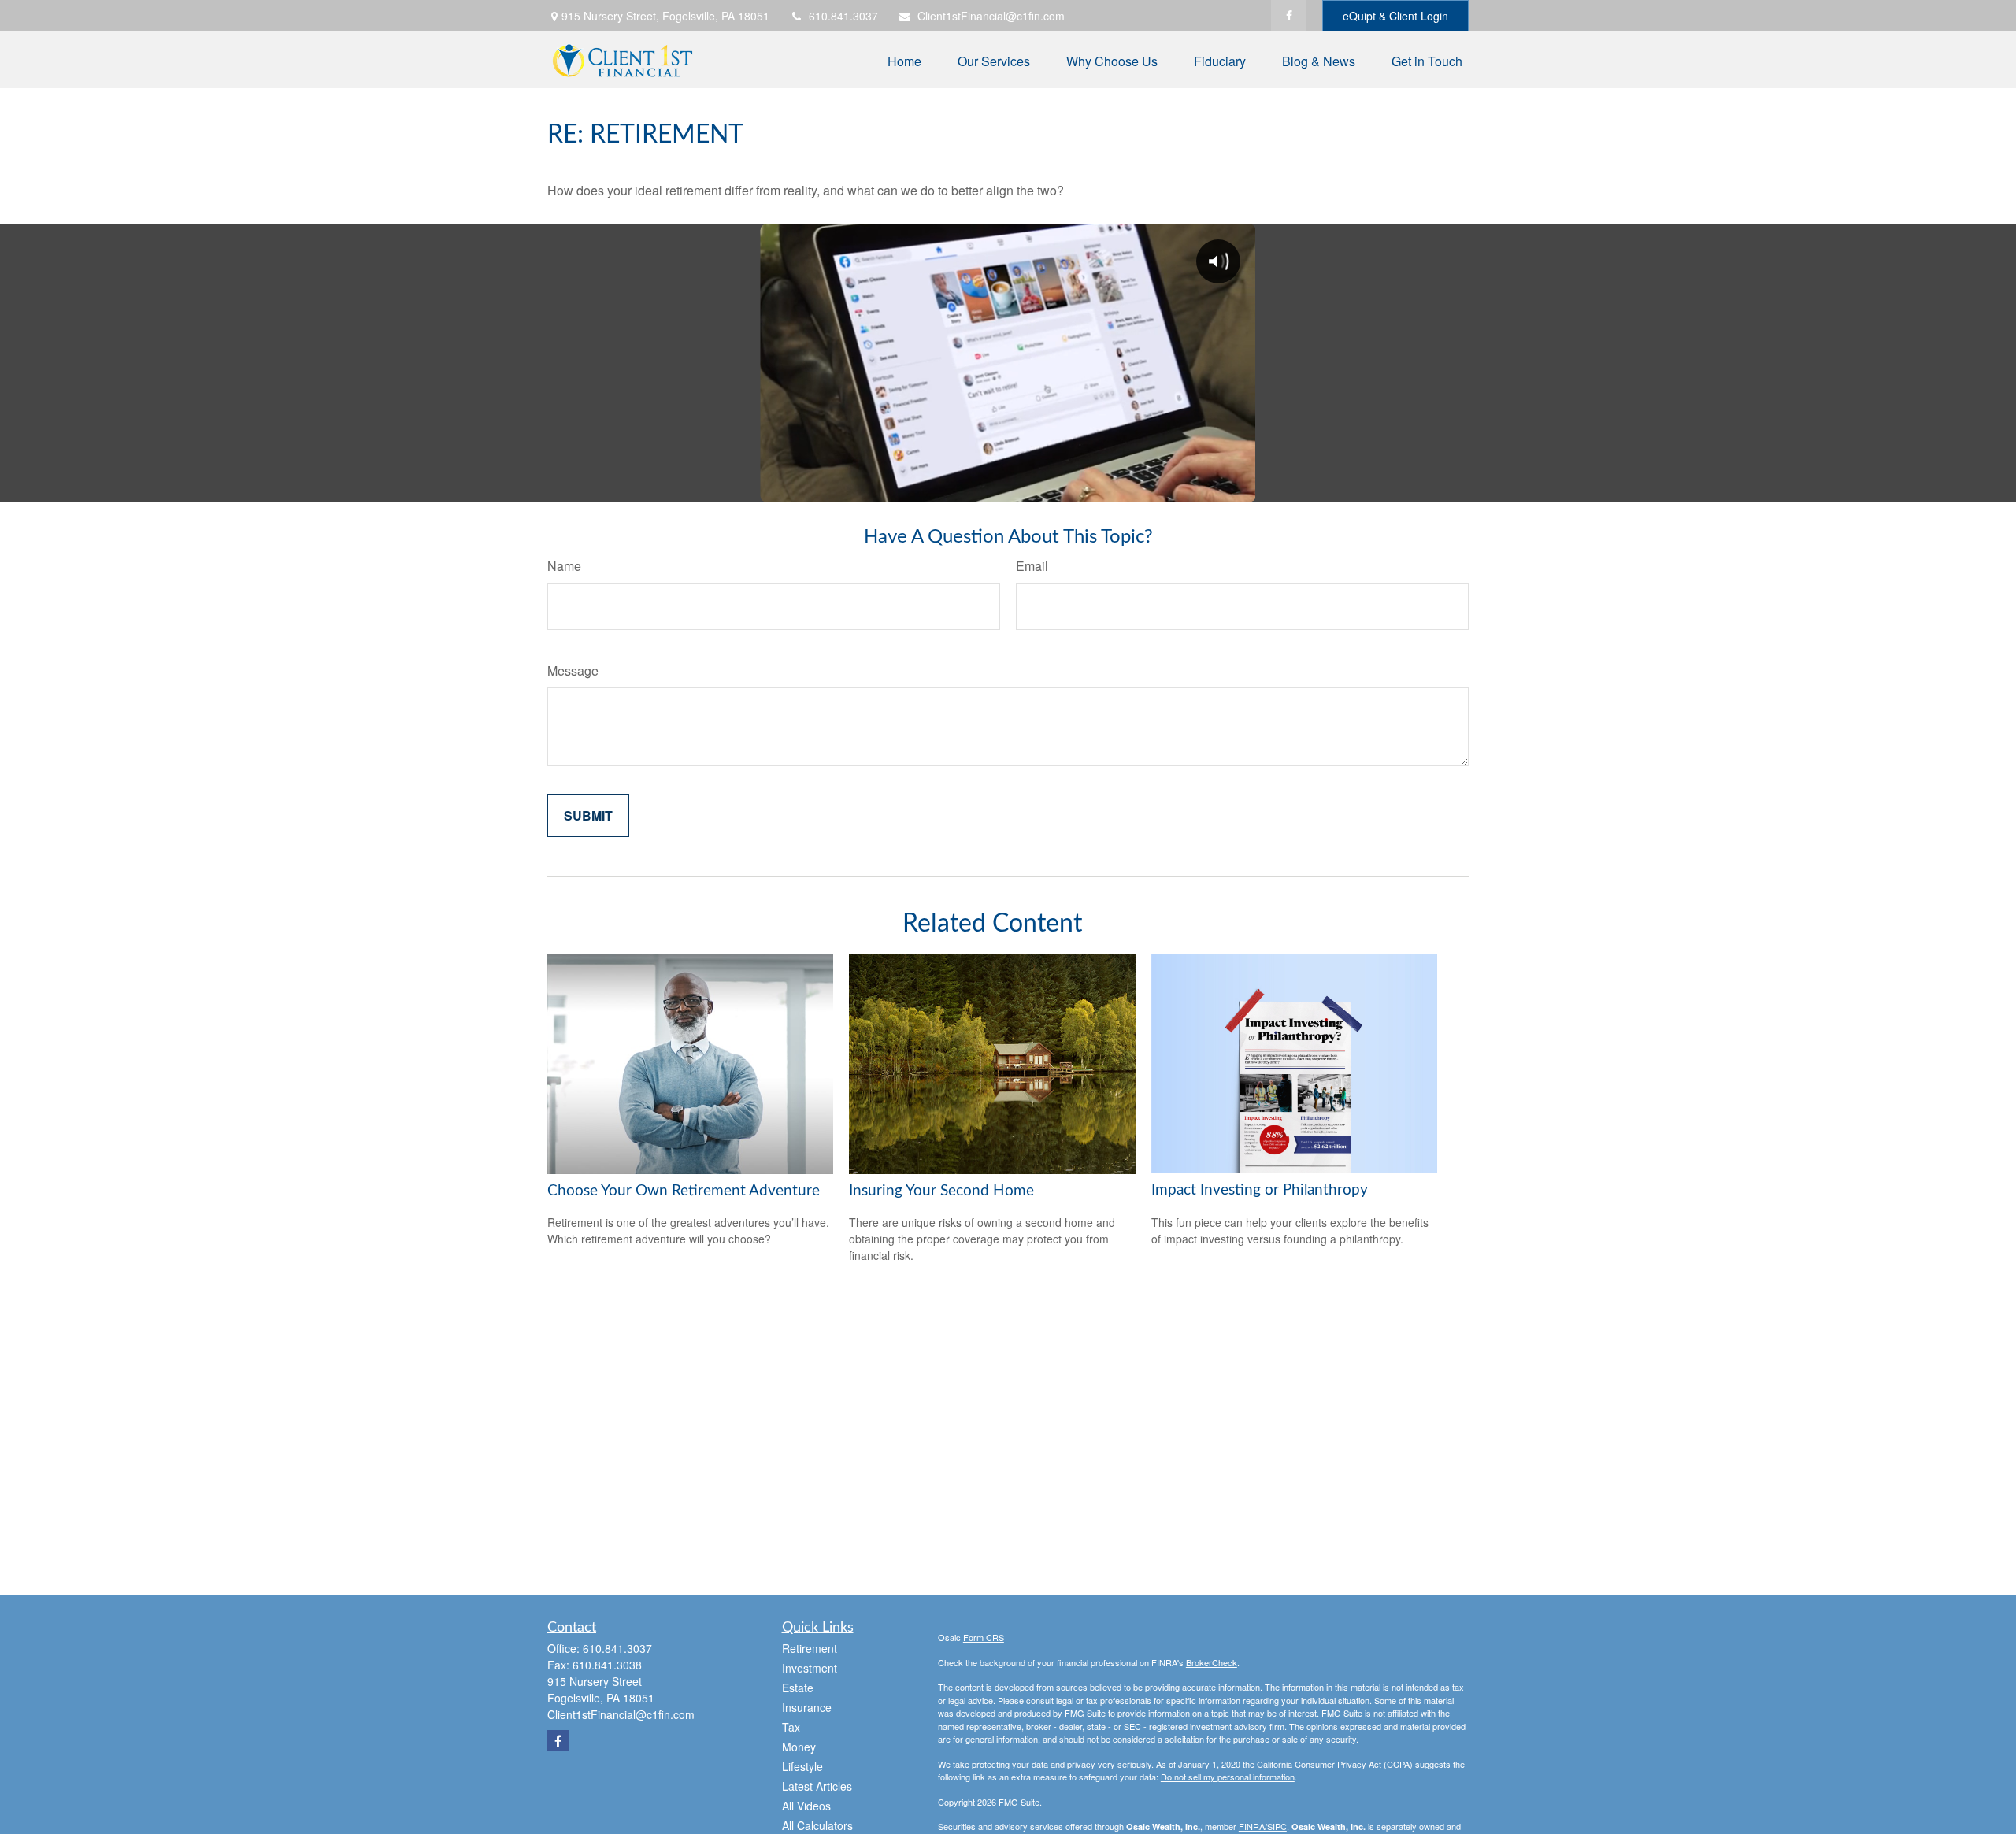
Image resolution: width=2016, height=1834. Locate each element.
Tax (791, 1727)
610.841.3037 (843, 16)
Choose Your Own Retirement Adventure (684, 1191)
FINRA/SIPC (1263, 1826)
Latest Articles (817, 1786)
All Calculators (817, 1825)
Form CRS (984, 1637)
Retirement (810, 1648)
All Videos (806, 1806)
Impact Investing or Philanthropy (1260, 1190)
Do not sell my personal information (1228, 1777)
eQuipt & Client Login (1395, 16)
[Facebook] (1289, 16)
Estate (798, 1688)
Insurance (807, 1707)
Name (564, 566)
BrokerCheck (1212, 1662)
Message (573, 671)
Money (799, 1747)
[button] (904, 59)
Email (1032, 566)
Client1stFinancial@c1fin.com (991, 16)
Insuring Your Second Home (941, 1191)
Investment (810, 1668)
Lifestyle (802, 1766)
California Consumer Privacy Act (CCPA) (1335, 1764)
